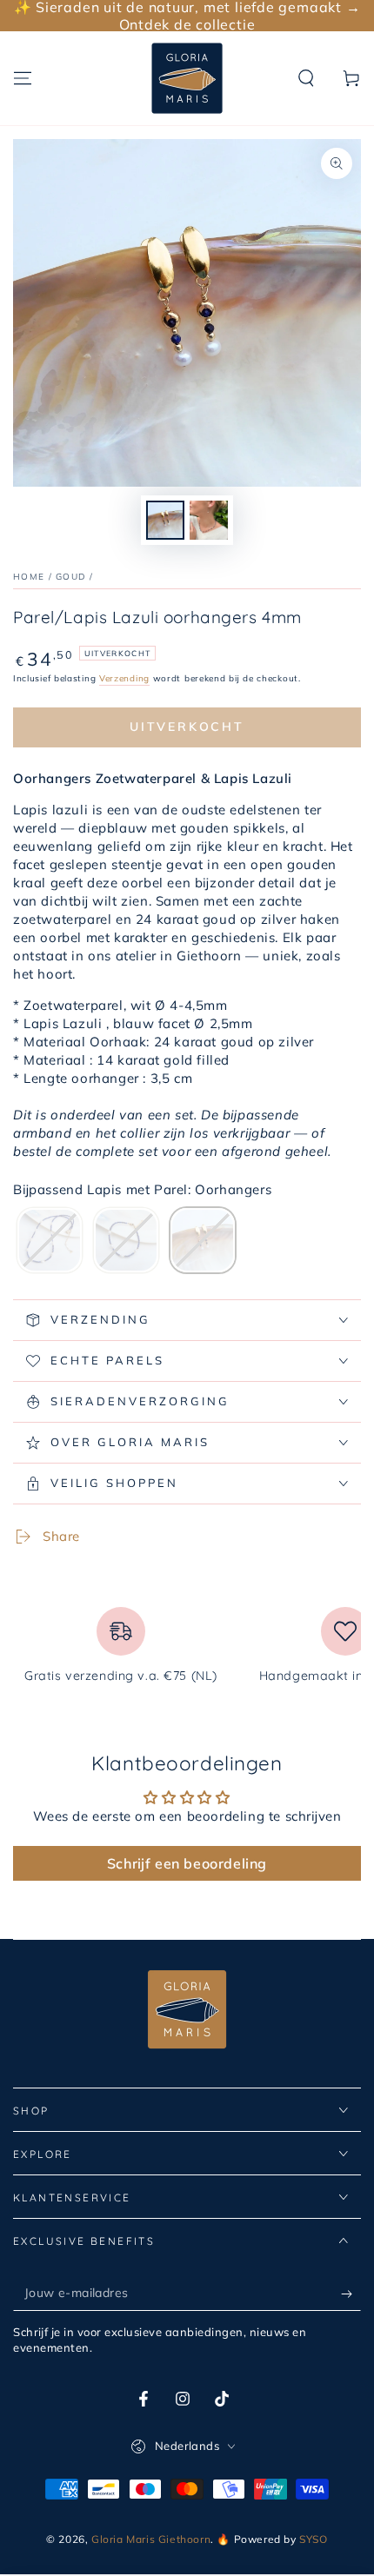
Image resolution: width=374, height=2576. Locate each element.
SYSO (313, 2539)
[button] (306, 78)
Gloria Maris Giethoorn (151, 2539)
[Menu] (23, 78)
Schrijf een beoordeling (187, 1863)
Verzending (124, 678)
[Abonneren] (351, 2294)
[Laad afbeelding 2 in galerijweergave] (209, 520)
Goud (70, 577)
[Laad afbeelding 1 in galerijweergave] (165, 520)
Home (29, 577)
